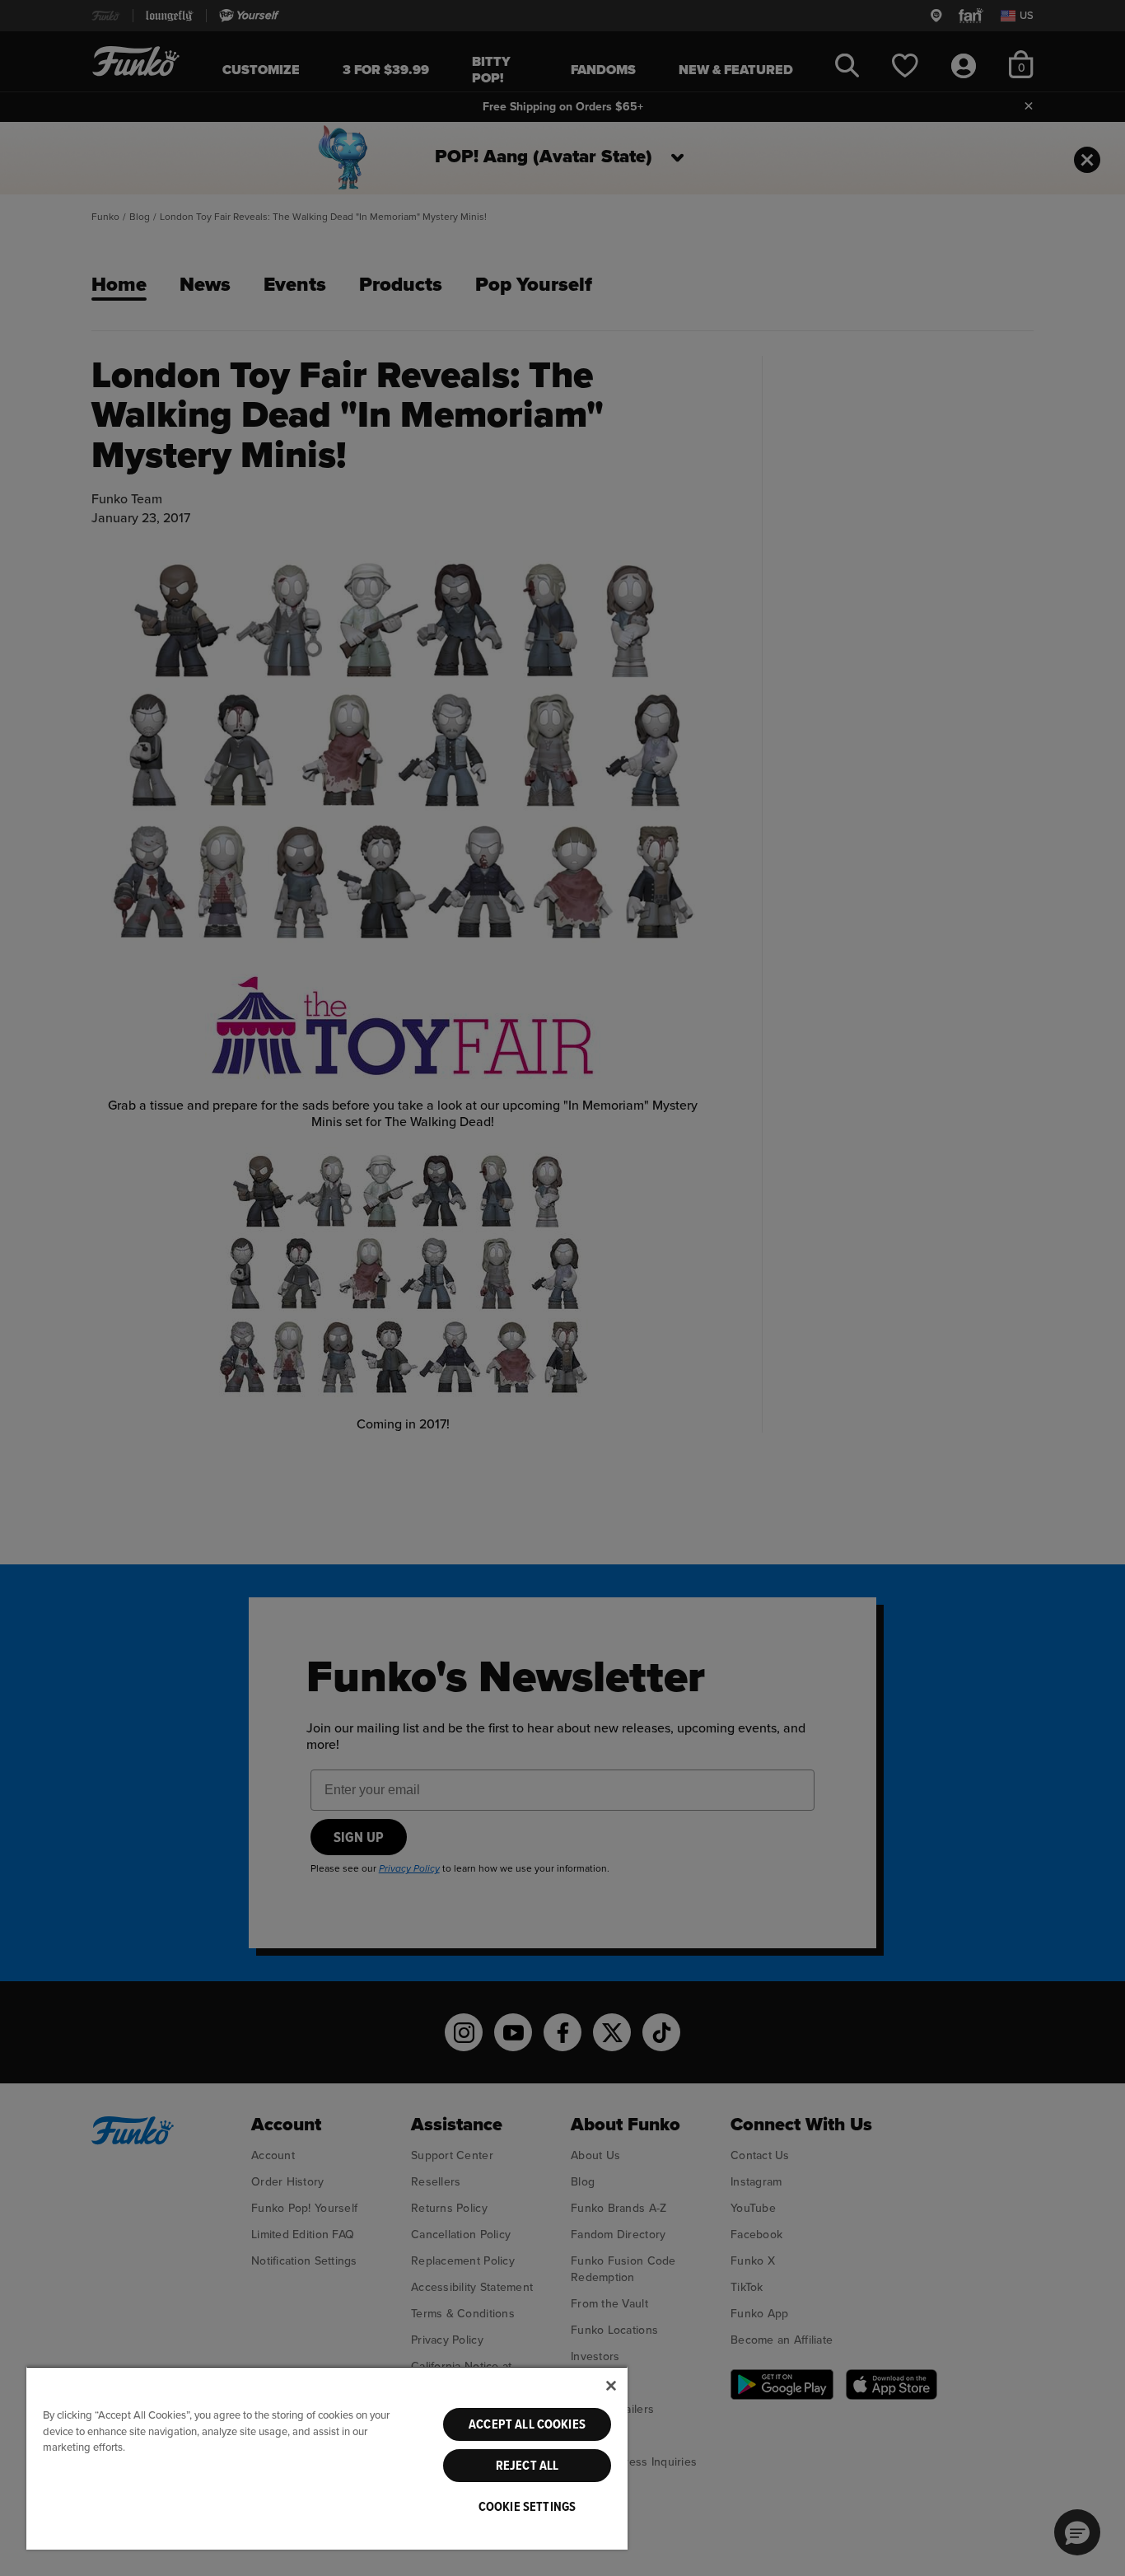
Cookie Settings (527, 2507)
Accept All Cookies (527, 2424)
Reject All (527, 2466)
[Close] (611, 2386)
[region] (327, 2458)
